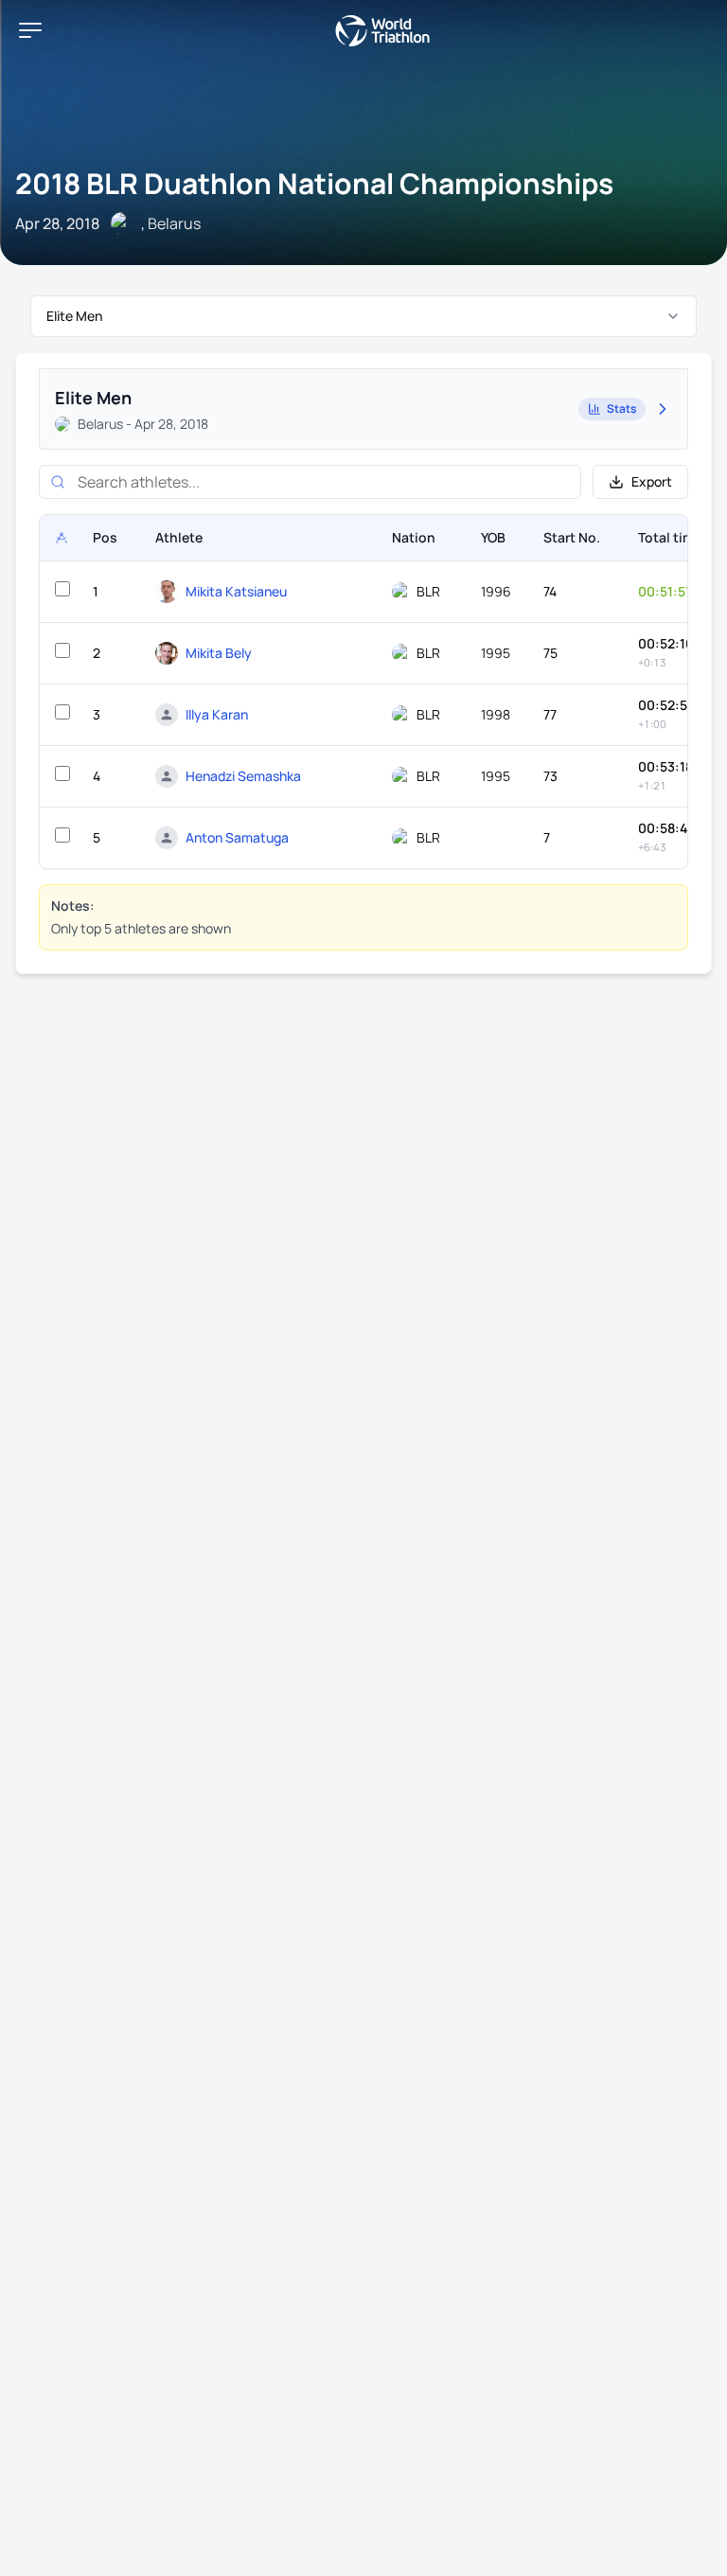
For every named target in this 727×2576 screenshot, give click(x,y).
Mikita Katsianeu (236, 591)
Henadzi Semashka (243, 776)
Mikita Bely (219, 653)
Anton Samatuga (237, 837)
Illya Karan (217, 714)
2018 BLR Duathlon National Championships (314, 183)
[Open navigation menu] (30, 30)
